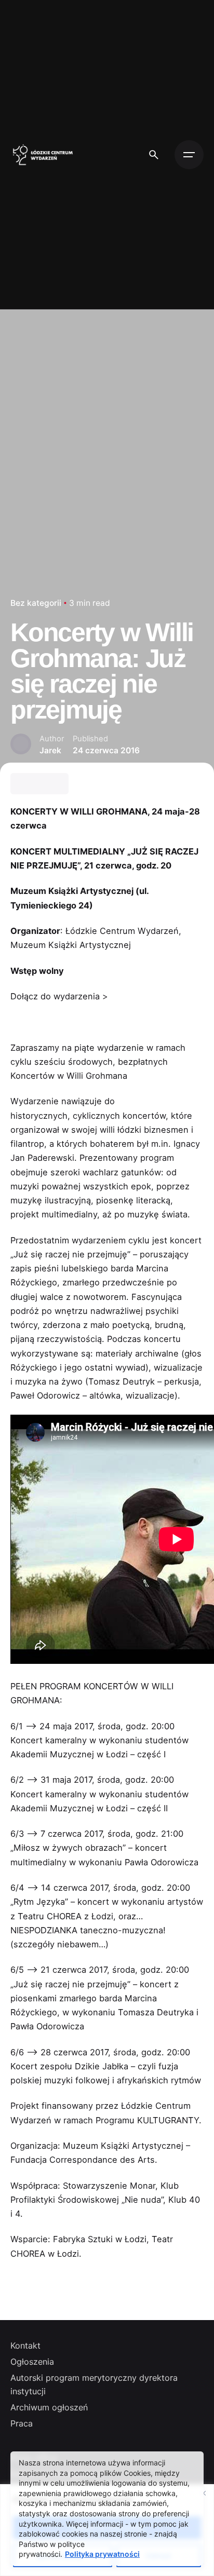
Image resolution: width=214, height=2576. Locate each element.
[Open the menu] (189, 155)
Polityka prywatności (102, 2554)
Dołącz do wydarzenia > (59, 996)
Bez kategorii (36, 603)
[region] (107, 2530)
